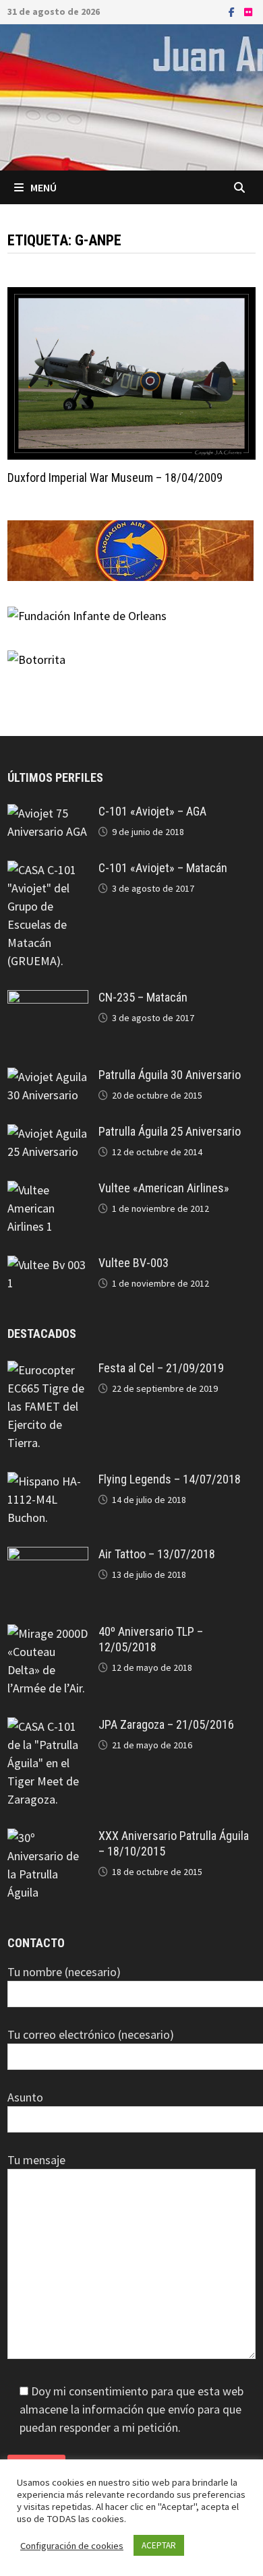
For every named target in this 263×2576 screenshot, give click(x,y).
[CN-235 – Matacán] (48, 999)
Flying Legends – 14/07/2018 (170, 1479)
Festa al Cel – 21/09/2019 (161, 1368)
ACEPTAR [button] (159, 2545)
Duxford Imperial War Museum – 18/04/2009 (115, 478)
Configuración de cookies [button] (72, 2546)
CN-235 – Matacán (143, 997)
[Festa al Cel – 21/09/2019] (48, 1370)
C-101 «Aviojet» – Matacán (163, 868)
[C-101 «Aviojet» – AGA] (48, 813)
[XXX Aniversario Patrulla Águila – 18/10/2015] (48, 1838)
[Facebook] (233, 11)
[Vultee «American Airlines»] (48, 1190)
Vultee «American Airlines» (164, 1188)
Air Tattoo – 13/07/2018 (157, 1554)
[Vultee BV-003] (48, 1265)
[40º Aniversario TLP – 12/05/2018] (48, 1633)
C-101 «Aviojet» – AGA (152, 811)
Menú (43, 187)
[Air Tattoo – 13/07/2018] (48, 1556)
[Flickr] (248, 11)
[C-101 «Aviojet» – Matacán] (48, 870)
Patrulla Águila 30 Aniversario (170, 1075)
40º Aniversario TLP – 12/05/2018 (151, 1639)
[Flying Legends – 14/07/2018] (48, 1481)
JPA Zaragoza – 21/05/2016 (166, 1724)
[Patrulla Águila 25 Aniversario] (48, 1133)
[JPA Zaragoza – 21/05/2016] (48, 1726)
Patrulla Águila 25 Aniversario (170, 1131)
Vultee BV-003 (134, 1263)
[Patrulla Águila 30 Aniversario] (48, 1077)
